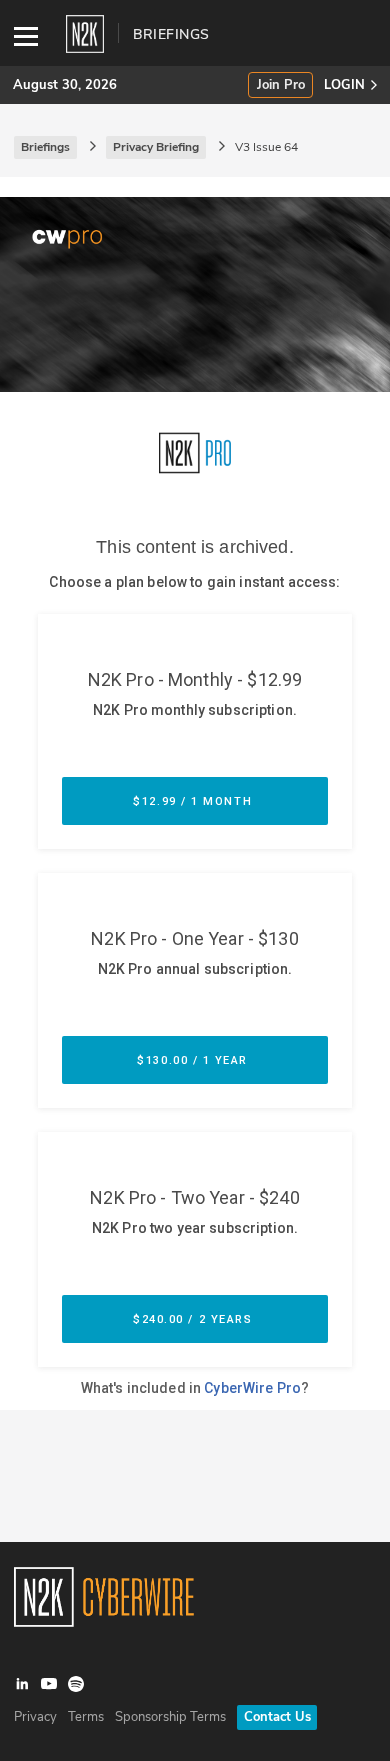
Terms (86, 1717)
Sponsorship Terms (170, 1717)
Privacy (35, 1717)
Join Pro (281, 85)
